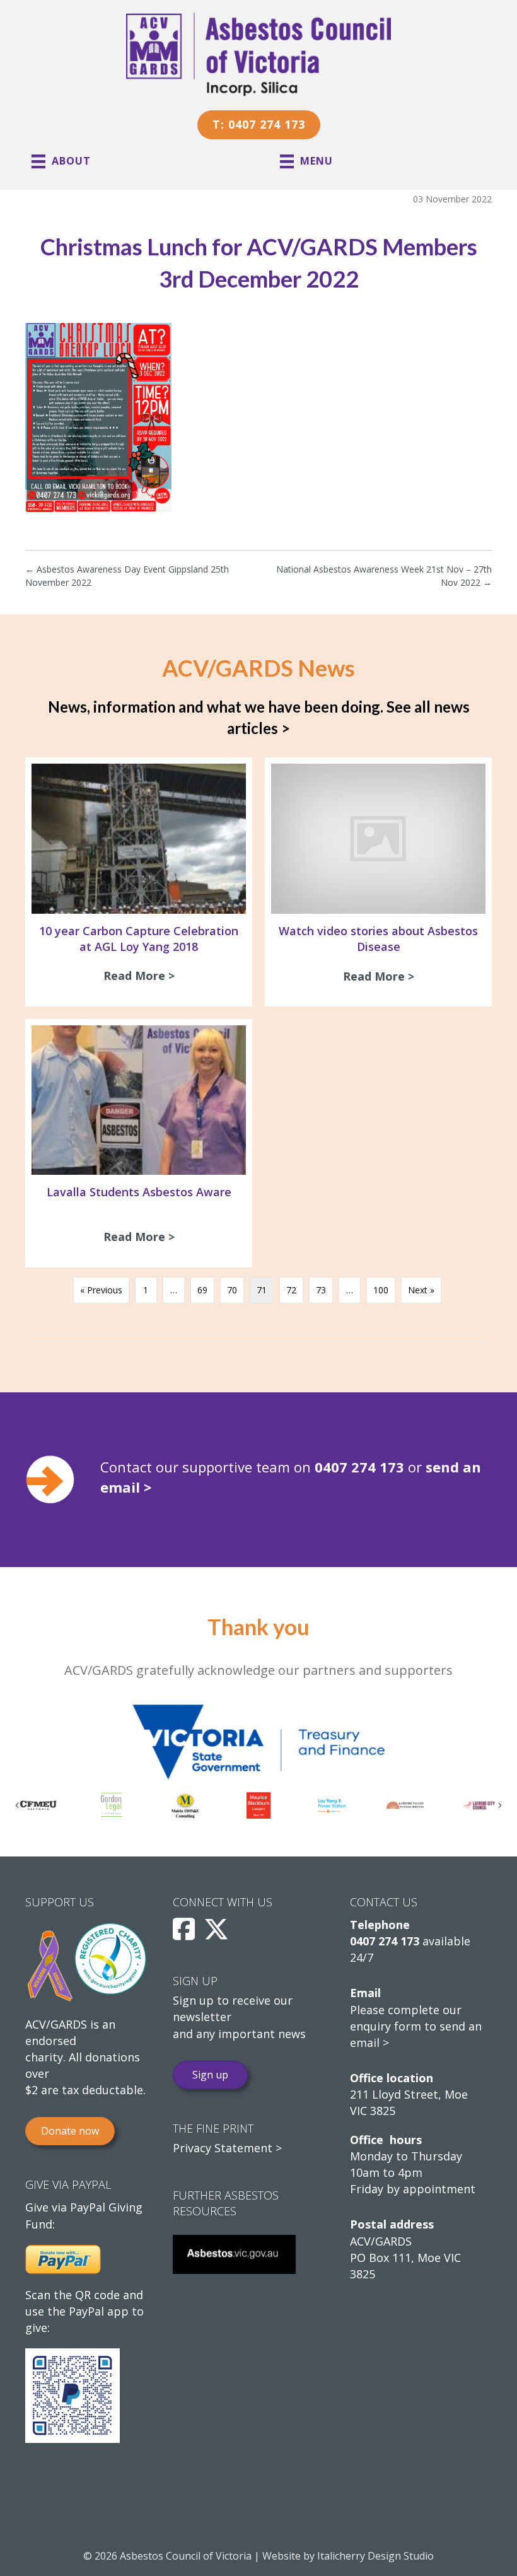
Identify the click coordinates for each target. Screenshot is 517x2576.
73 (321, 1290)
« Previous (101, 1290)
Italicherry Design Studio (375, 2556)
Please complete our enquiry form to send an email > (416, 2026)
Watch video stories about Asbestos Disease (378, 939)
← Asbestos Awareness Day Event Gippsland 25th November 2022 (127, 575)
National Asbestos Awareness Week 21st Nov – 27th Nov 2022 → (384, 575)
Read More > (142, 976)
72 (291, 1290)
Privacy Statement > (227, 2148)
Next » (421, 1290)
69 (202, 1290)
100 (381, 1290)
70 (232, 1290)
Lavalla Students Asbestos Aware (139, 1192)
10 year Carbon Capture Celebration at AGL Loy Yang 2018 (139, 939)
